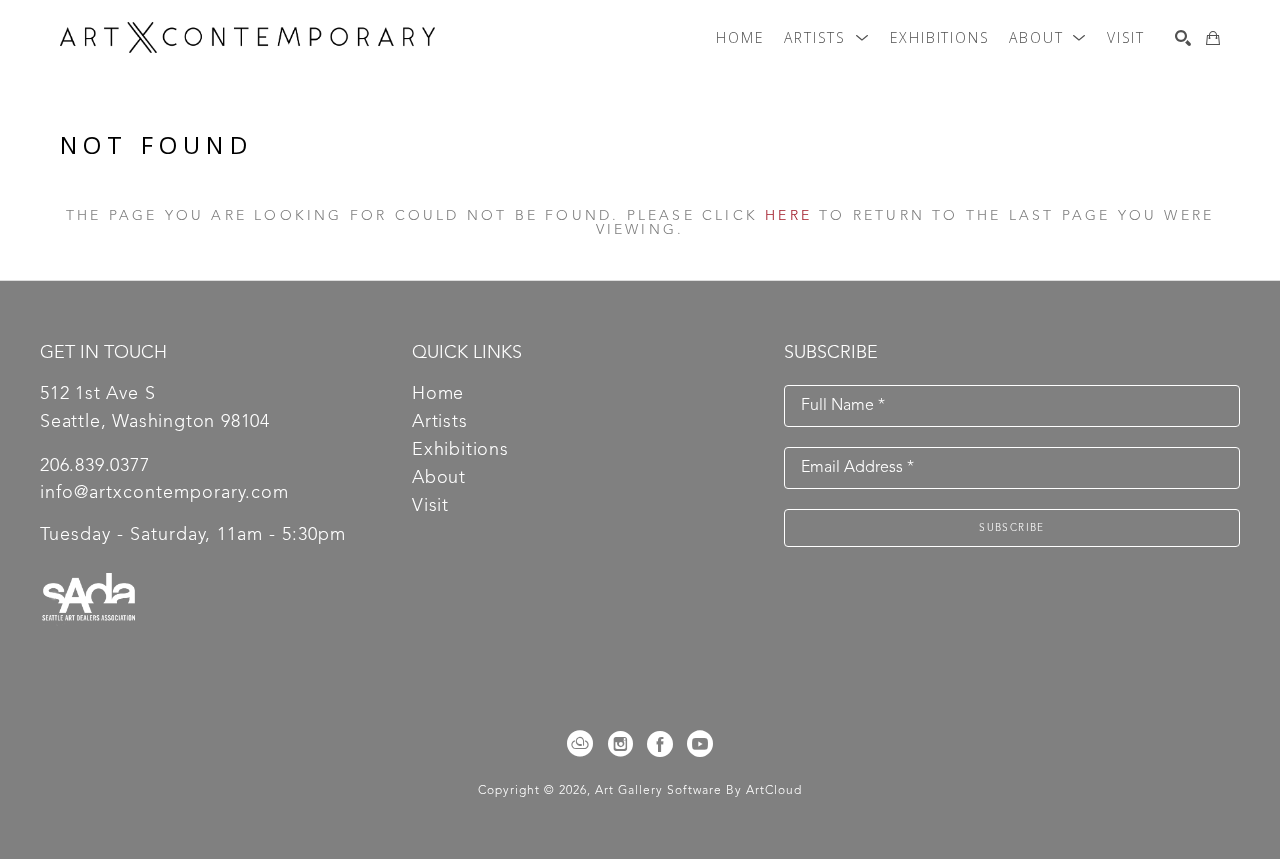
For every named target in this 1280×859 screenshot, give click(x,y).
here (788, 216)
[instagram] (620, 744)
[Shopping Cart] (1213, 38)
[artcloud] (580, 744)
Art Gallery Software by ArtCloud (698, 791)
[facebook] (660, 744)
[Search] (1183, 38)
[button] (826, 38)
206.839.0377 (95, 466)
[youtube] (700, 744)
